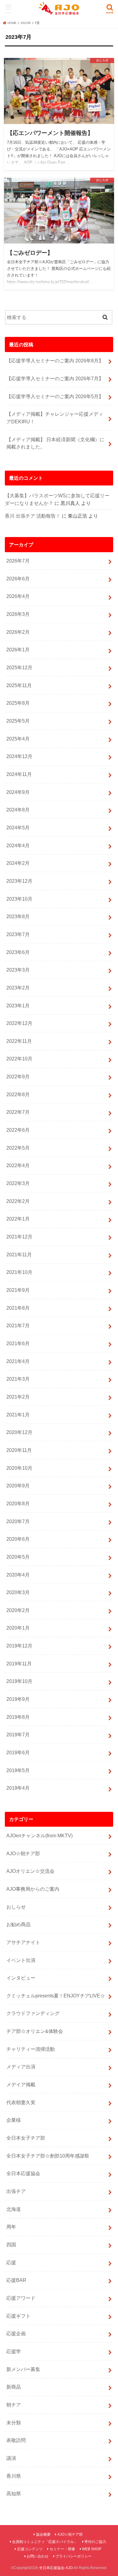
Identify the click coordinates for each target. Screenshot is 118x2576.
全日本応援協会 (23, 2173)
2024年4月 (18, 845)
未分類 (14, 2423)
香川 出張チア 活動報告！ (33, 516)
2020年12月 (19, 1432)
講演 (11, 2458)
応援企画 (16, 2333)
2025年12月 (19, 667)
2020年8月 (18, 1503)
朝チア (14, 2405)
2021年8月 (18, 1308)
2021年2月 (18, 1397)
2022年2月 (18, 1201)
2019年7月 (18, 1735)
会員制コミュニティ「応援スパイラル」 (45, 2542)
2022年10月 (19, 1059)
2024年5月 (18, 828)
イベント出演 (21, 1960)
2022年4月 (18, 1165)
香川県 (14, 2476)
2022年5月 (18, 1148)
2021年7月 (18, 1325)
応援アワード (21, 2298)
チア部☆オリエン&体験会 (35, 2031)
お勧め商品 (18, 1924)
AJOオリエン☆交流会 (30, 1871)
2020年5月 (18, 1557)
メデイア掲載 (21, 2084)
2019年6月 (18, 1752)
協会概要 (43, 2534)
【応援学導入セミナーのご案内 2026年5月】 (55, 396)
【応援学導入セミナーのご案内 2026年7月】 (55, 378)
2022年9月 (18, 1076)
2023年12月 (19, 881)
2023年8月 (18, 916)
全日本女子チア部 (26, 2138)
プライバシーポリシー (74, 2556)
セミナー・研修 (62, 2549)
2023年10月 (19, 899)
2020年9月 (18, 1486)
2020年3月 (18, 1592)
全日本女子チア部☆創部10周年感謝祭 (48, 2156)
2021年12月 (19, 1237)
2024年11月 (19, 774)
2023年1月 (18, 1006)
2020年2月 (18, 1610)
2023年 (26, 23)
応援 (11, 2262)
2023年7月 (18, 934)
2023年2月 (18, 988)
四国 (11, 2245)
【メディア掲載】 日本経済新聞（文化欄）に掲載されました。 (55, 443)
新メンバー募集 (23, 2369)
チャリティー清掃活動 (31, 2049)
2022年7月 (18, 1112)
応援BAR (16, 2280)
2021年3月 (18, 1379)
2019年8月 (18, 1717)
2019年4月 (18, 1788)
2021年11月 (19, 1254)
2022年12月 (19, 1023)
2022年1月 (18, 1219)
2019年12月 (19, 1646)
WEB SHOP (92, 2549)
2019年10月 (19, 1681)
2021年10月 (19, 1272)
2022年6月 (18, 1130)
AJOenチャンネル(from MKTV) (39, 1835)
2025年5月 (18, 721)
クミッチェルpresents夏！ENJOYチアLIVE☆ (56, 1996)
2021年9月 (18, 1290)
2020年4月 (18, 1575)
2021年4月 (18, 1361)
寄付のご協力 (95, 2542)
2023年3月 (18, 970)
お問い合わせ (38, 2556)
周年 (11, 2227)
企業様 (14, 2120)
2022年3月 (18, 1183)
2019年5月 (18, 1770)
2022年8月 (18, 1094)
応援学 (14, 2351)
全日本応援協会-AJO (56, 2568)
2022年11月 (19, 1041)
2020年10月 (19, 1468)
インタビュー (21, 1978)
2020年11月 (19, 1450)
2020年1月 (18, 1628)
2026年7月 (18, 561)
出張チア (16, 2191)
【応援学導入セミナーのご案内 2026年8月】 (55, 361)
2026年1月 (18, 650)
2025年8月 (18, 703)
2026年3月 (18, 614)
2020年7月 (18, 1521)
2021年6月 (18, 1343)
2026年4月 (18, 596)
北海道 (14, 2209)
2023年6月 (18, 952)
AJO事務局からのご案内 (33, 1889)
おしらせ (16, 1907)
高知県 (14, 2494)
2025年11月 (19, 685)
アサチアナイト (23, 1942)
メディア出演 (21, 2067)
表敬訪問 (16, 2440)
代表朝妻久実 (21, 2102)
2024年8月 (18, 810)
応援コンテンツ (30, 2549)
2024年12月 (19, 756)
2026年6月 (18, 579)
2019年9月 (18, 1699)
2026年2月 (18, 632)
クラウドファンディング (33, 2013)
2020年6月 (18, 1539)
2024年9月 (18, 792)
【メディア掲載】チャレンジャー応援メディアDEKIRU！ (55, 418)
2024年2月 (18, 863)
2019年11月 (19, 1664)
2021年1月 (18, 1415)
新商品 (14, 2387)
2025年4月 (18, 739)
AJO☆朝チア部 (23, 1853)
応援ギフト (18, 2316)
